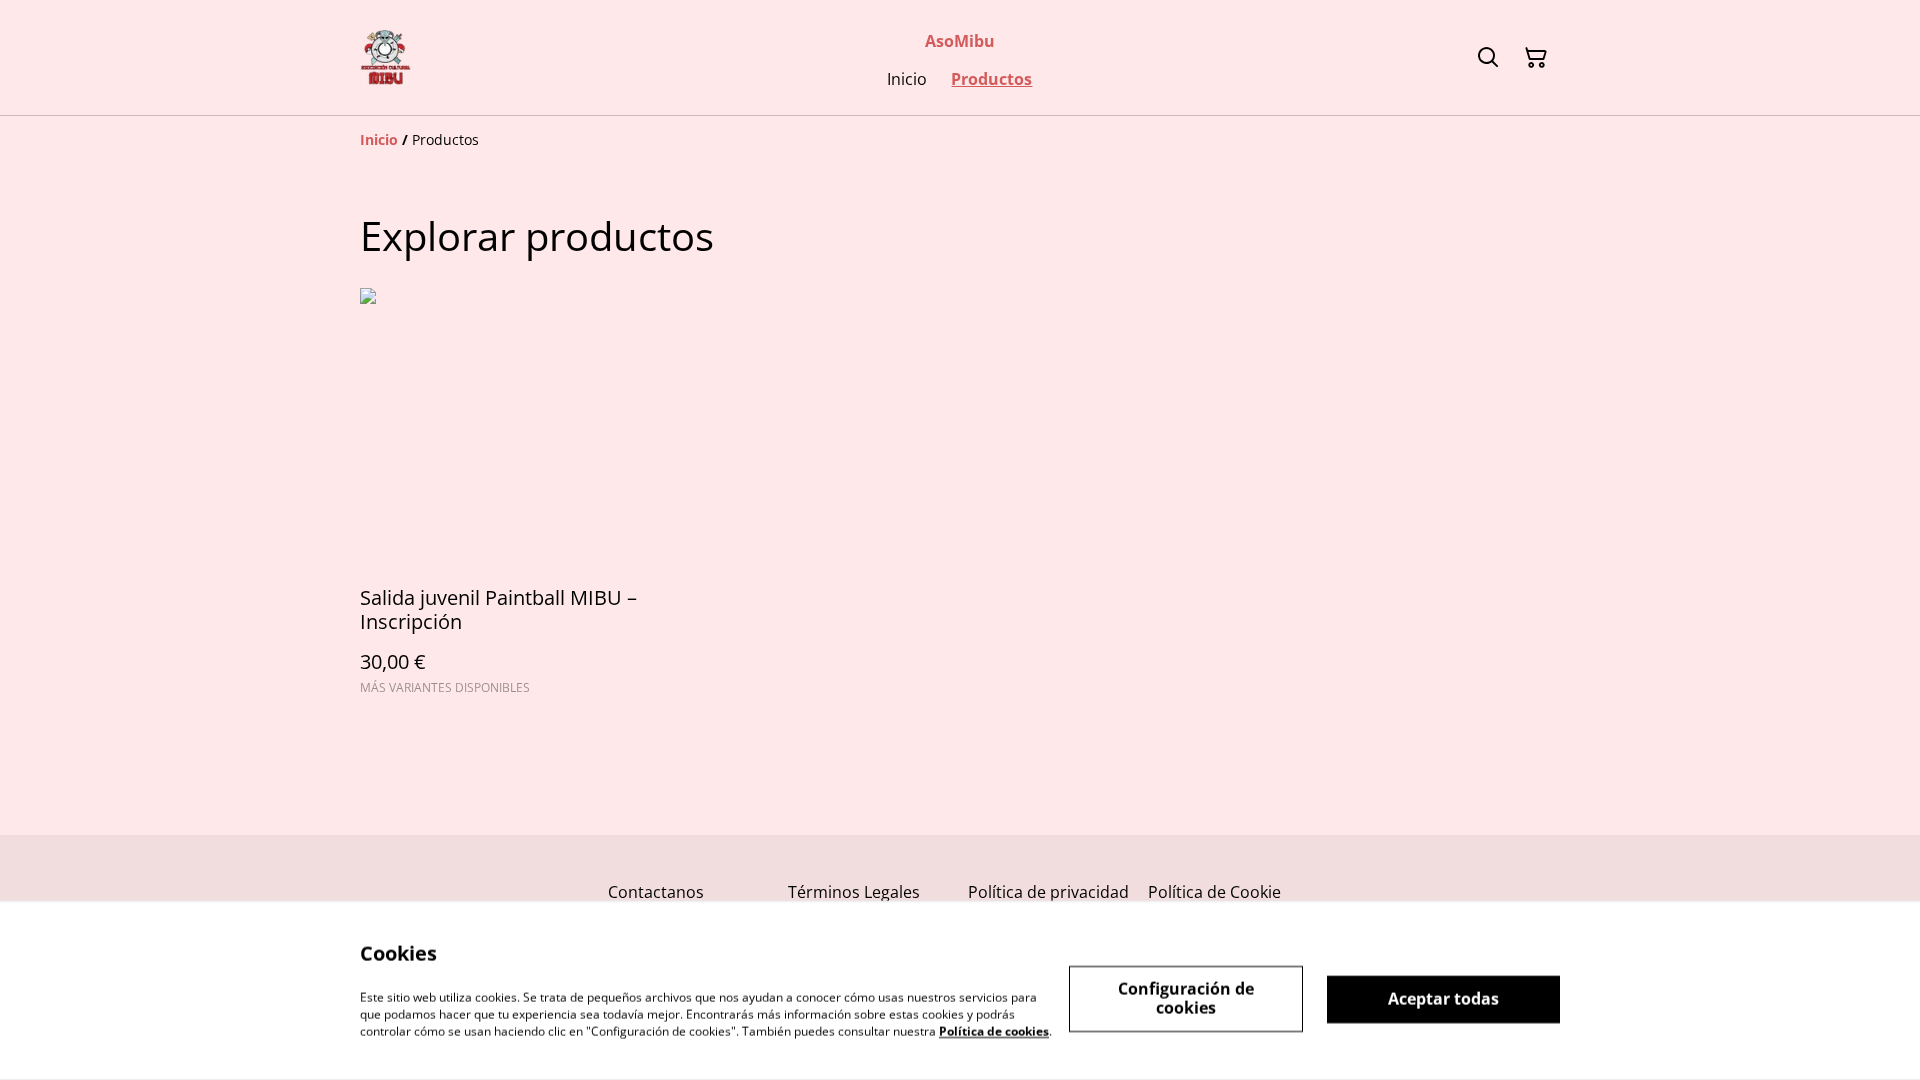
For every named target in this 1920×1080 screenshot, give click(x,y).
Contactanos (656, 892)
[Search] (1488, 58)
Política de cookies (994, 1030)
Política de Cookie (1214, 892)
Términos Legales (854, 892)
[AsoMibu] (385, 58)
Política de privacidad (1048, 892)
